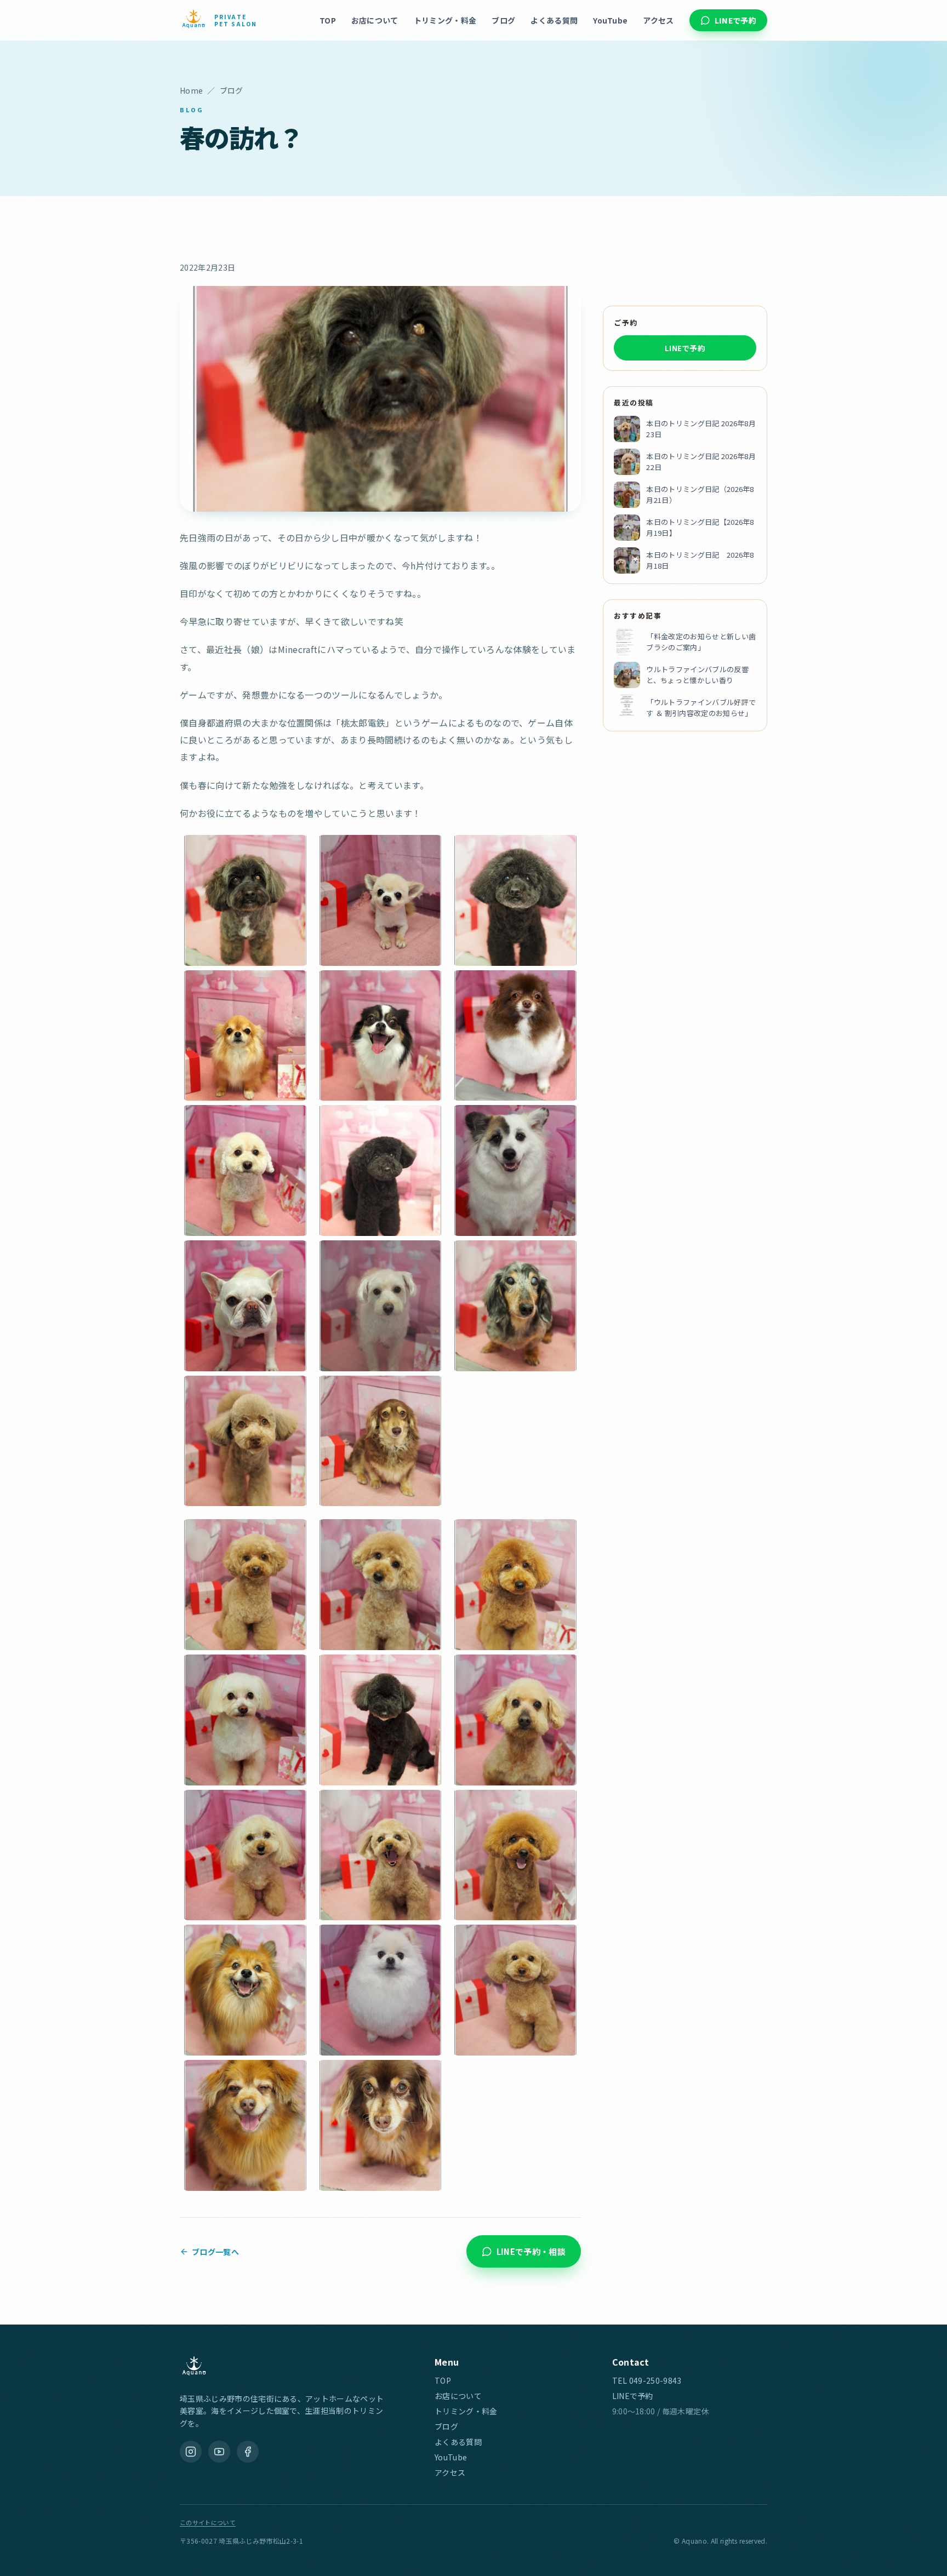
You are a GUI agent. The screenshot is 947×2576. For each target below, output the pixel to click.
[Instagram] (191, 2452)
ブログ (503, 20)
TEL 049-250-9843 (647, 2380)
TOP (328, 20)
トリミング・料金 (445, 20)
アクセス (658, 20)
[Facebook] (248, 2452)
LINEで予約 (735, 20)
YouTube (610, 20)
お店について (375, 20)
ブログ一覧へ (215, 2251)
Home (191, 90)
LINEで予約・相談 (531, 2251)
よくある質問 (554, 20)
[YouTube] (219, 2452)
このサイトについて (208, 2522)
